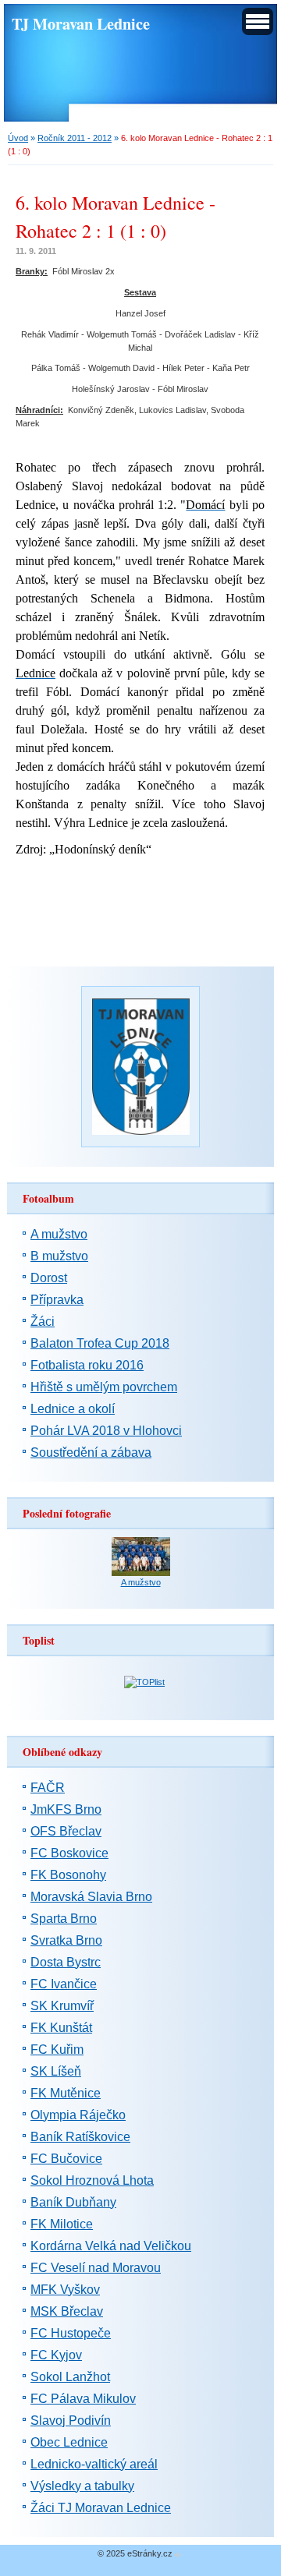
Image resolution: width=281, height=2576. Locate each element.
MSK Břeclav (67, 2311)
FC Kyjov (56, 2355)
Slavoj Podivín (71, 2421)
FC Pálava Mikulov (83, 2399)
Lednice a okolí (73, 1409)
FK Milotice (62, 2224)
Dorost (49, 1278)
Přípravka (57, 1300)
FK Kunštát (61, 2028)
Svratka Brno (66, 1940)
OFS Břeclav (66, 1831)
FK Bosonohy (68, 1875)
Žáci (43, 1322)
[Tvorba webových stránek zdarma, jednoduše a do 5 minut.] (178, 2555)
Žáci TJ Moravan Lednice (101, 2508)
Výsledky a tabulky (82, 2486)
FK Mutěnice (66, 2093)
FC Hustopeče (71, 2333)
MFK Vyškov (65, 2290)
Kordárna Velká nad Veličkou (111, 2246)
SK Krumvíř (62, 2006)
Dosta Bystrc (66, 1962)
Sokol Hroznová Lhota (92, 2180)
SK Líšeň (56, 2071)
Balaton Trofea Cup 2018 (100, 1343)
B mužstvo (59, 1256)
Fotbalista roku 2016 (87, 1365)
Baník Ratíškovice (80, 2137)
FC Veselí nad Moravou (96, 2268)
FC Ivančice (64, 1984)
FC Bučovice (66, 2159)
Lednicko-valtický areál (94, 2464)
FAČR (48, 1788)
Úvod (18, 138)
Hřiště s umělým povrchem (104, 1387)
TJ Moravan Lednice (81, 23)
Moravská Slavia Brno (91, 1897)
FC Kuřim (57, 2049)
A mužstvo (59, 1234)
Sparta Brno (64, 1919)
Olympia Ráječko (78, 2115)
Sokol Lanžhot (70, 2377)
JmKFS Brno (66, 1809)
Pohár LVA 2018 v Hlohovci (106, 1431)
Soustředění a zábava (91, 1452)
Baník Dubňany (73, 2202)
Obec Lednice (69, 2442)
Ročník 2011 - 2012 (75, 138)
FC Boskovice (69, 1853)
